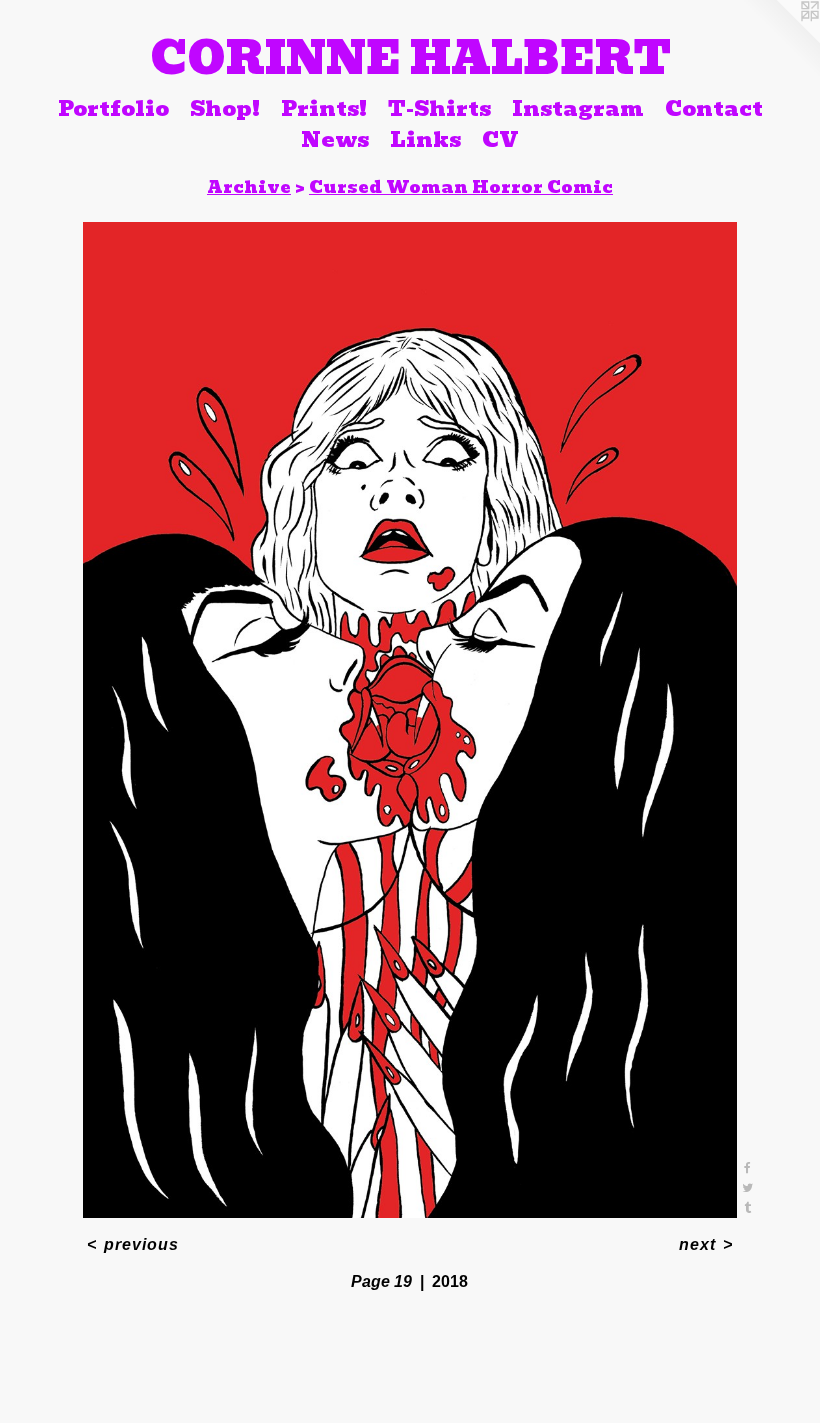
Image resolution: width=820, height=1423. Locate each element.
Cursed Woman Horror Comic (461, 187)
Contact (714, 108)
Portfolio (113, 108)
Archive (249, 187)
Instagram (578, 108)
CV (500, 140)
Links (425, 140)
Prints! (324, 108)
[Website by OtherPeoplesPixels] (780, 40)
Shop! (225, 108)
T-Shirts (439, 108)
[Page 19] (410, 720)
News (335, 140)
